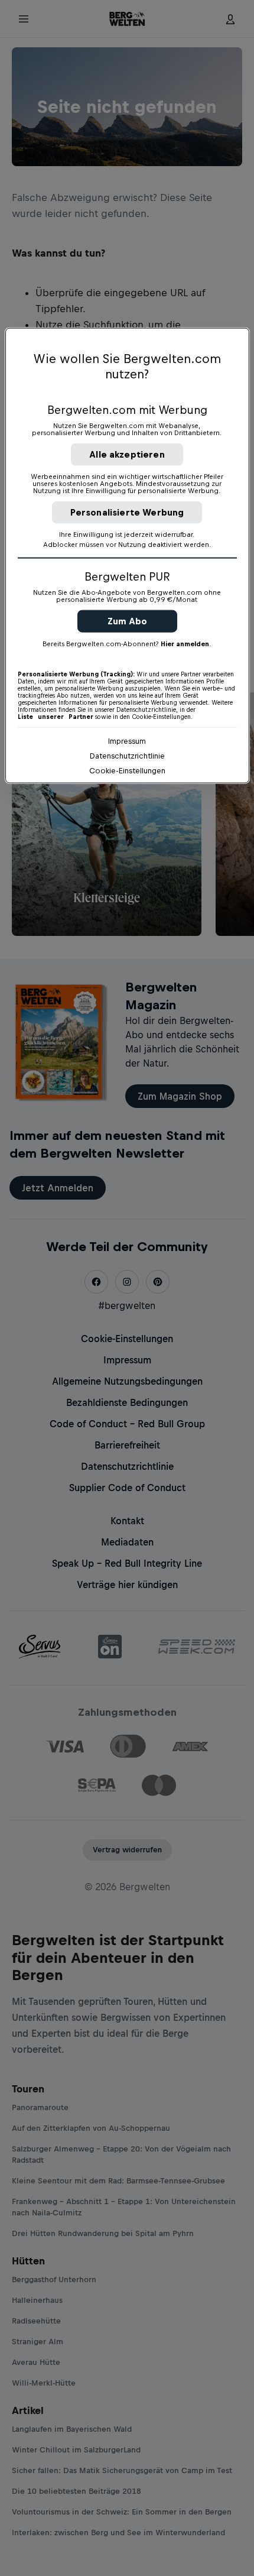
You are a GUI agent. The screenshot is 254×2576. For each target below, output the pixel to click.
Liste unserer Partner (56, 716)
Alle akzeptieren (127, 454)
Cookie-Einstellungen (127, 770)
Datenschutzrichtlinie (127, 755)
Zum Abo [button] (127, 620)
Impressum (127, 741)
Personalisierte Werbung (127, 512)
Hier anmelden (185, 643)
